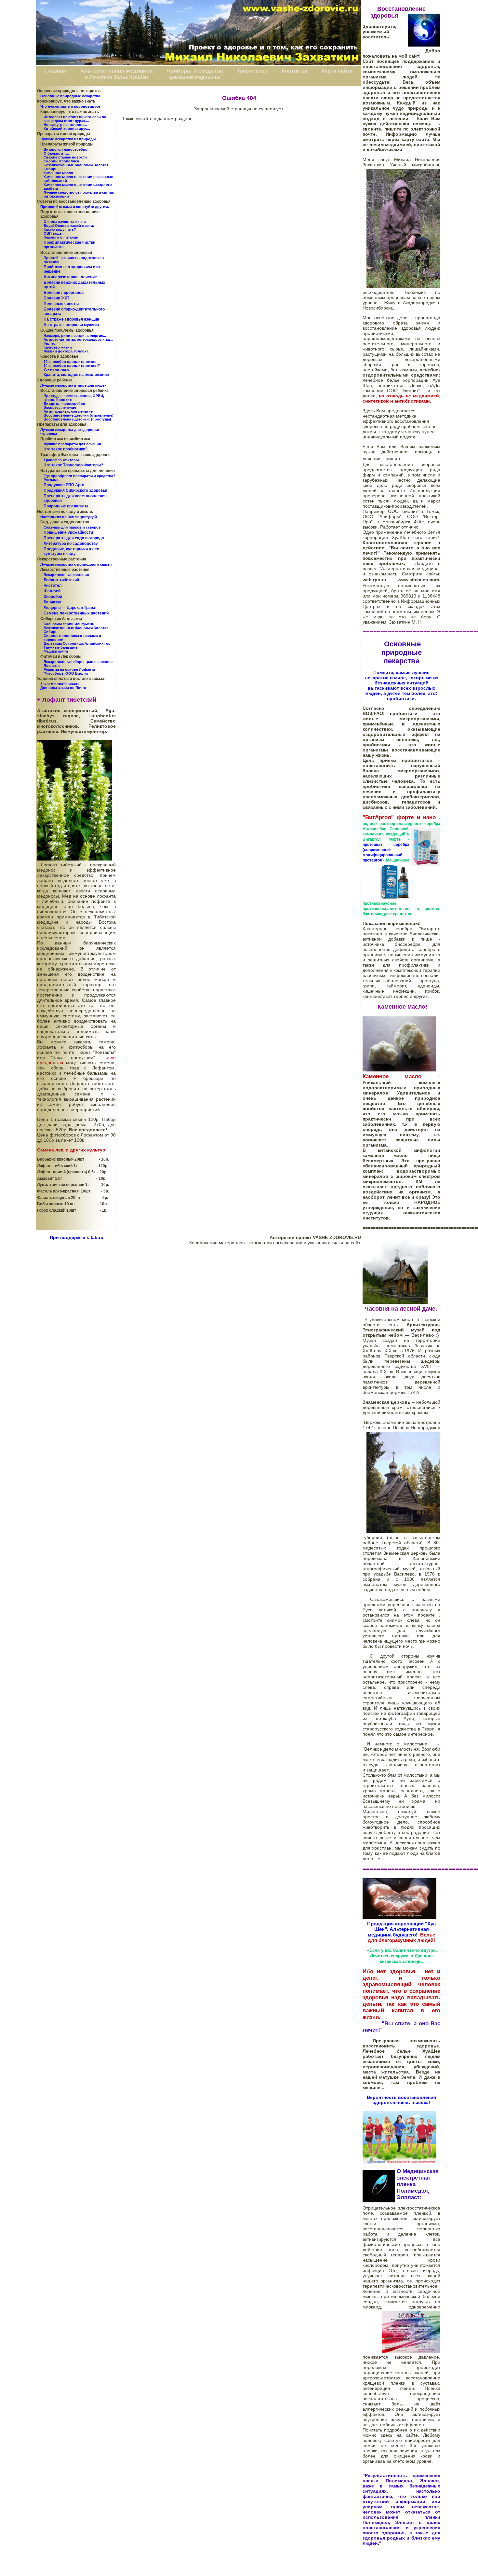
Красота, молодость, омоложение (76, 375)
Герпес (50, 343)
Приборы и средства (195, 71)
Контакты (294, 71)
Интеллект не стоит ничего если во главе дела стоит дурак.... (75, 119)
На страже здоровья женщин (71, 319)
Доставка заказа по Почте (63, 688)
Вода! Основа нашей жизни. (69, 226)
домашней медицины (195, 77)
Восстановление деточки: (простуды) (77, 419)
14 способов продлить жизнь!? (72, 365)
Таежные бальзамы (61, 647)
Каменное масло (58, 173)
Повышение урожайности (68, 532)
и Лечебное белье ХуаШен (116, 77)
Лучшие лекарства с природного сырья (76, 564)
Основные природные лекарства (70, 96)
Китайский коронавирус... (67, 129)
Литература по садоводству (71, 544)
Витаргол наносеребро (64, 404)
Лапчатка (53, 602)
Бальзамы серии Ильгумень (69, 624)
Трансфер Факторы (61, 460)
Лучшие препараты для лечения (72, 444)
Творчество (252, 71)
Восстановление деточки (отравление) (79, 415)
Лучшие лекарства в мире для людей (73, 385)
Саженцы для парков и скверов (72, 527)
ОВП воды (53, 233)
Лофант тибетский (61, 580)
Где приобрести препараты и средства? (80, 476)
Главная (55, 71)
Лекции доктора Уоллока (66, 351)
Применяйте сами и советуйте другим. (75, 207)
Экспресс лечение (60, 407)
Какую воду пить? (60, 229)
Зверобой (53, 597)
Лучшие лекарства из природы (68, 139)
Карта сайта (337, 71)
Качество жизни (58, 347)
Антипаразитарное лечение (70, 277)
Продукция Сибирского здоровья (75, 490)
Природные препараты (66, 506)
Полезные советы (61, 304)
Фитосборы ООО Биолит (66, 673)
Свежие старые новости (65, 157)
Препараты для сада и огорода (74, 538)
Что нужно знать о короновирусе (70, 106)
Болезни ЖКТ (56, 298)
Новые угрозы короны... (65, 125)
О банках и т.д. (57, 153)
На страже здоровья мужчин (71, 325)
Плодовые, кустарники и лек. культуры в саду (72, 551)
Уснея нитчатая (57, 369)
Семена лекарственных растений (76, 613)
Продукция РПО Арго (64, 485)
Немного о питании (61, 237)
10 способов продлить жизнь (70, 362)
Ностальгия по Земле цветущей (69, 517)
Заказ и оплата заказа (60, 684)
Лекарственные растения (66, 575)
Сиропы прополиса (61, 161)
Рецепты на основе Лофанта (69, 669)
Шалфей (52, 591)
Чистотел (53, 585)
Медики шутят (56, 651)
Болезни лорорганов (64, 293)
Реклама (51, 480)
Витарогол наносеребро (66, 149)
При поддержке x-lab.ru (77, 1237)
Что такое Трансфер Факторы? (73, 465)
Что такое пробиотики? (66, 449)
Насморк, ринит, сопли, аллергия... (75, 336)
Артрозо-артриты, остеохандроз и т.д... (78, 339)
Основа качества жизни (65, 222)
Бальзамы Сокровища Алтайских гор (77, 643)
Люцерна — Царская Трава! (70, 608)
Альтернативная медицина (116, 71)
